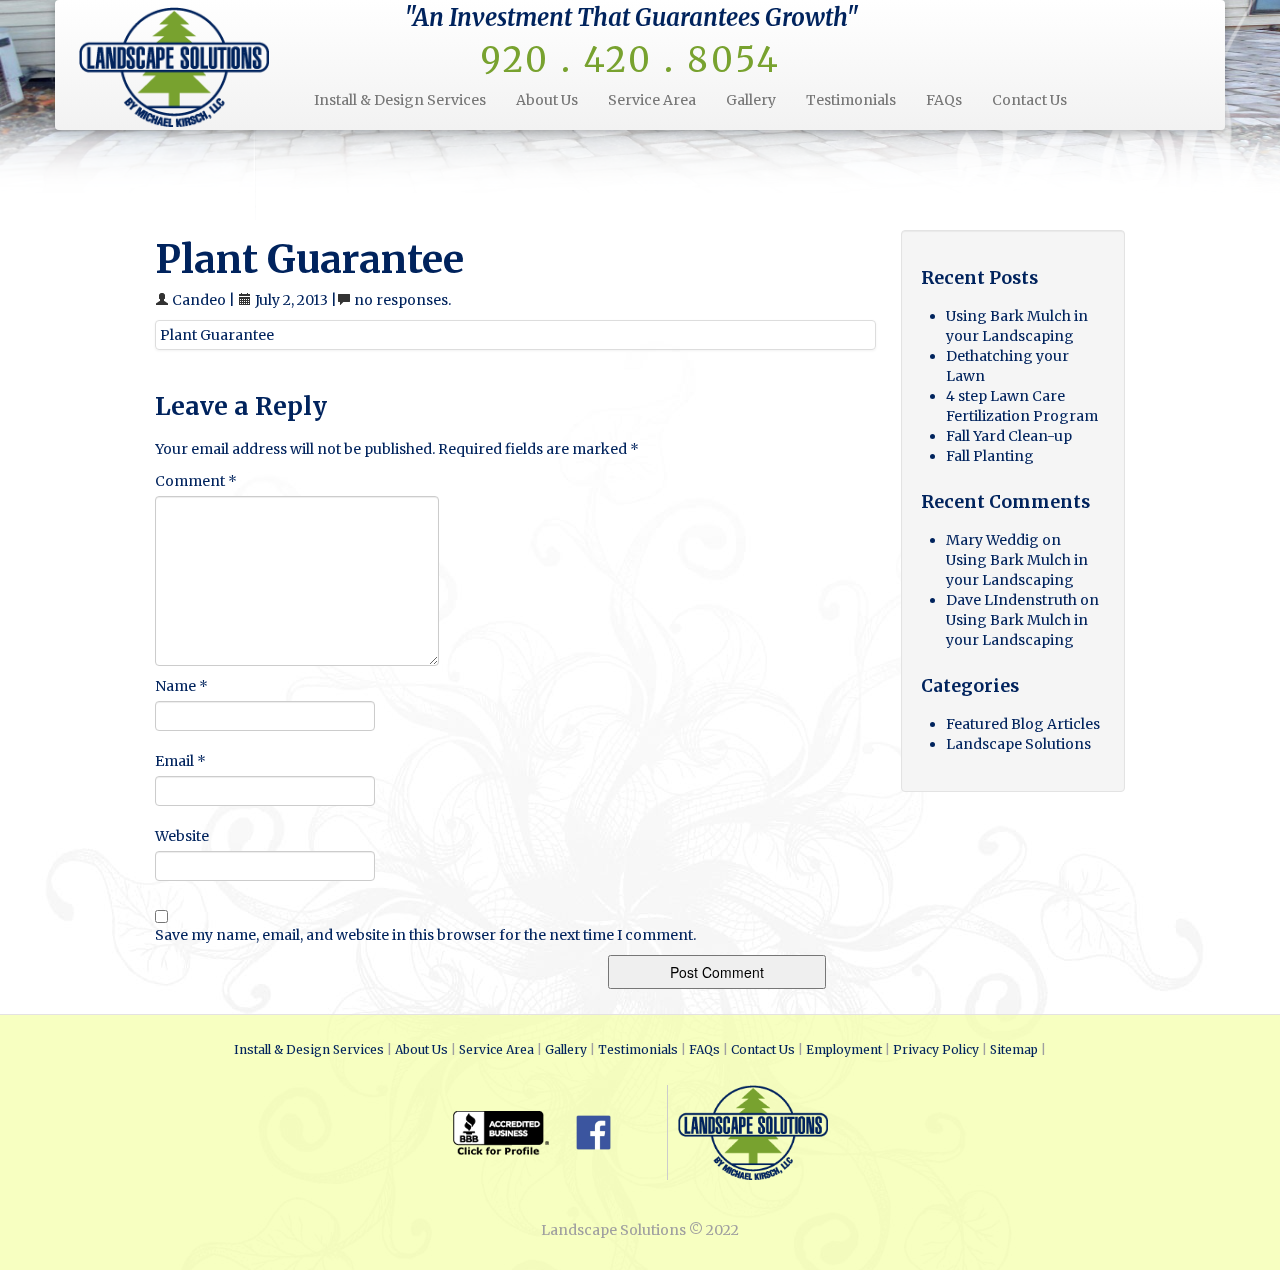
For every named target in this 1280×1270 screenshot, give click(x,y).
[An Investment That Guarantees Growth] (189, 65)
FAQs (944, 100)
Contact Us (1029, 100)
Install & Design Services (400, 100)
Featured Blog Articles (1023, 724)
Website (182, 836)
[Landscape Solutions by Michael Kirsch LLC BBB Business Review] (513, 1131)
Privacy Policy (936, 1049)
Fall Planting (990, 456)
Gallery (751, 100)
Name (181, 686)
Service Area (652, 100)
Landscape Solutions (1018, 744)
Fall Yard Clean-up (1009, 436)
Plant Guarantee (217, 335)
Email (180, 761)
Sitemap (1014, 1049)
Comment (196, 481)
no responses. (402, 300)
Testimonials (851, 100)
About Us (547, 100)
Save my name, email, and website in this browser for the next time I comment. (425, 935)
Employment (844, 1049)
